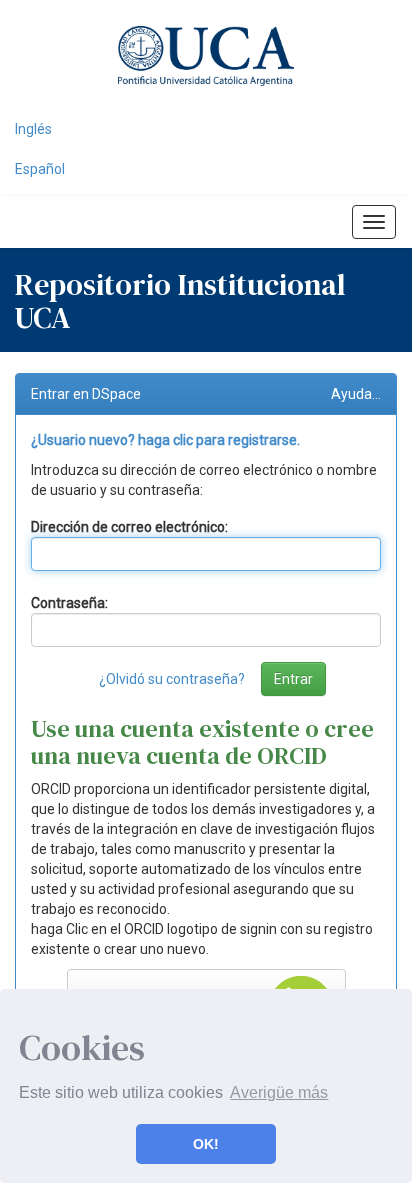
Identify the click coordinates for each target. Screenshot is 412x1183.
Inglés (33, 129)
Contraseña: (69, 603)
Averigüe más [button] (279, 1092)
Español (40, 169)
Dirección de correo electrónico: (129, 527)
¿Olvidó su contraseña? (172, 679)
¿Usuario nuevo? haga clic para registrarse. (165, 440)
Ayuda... (356, 394)
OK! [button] (206, 1144)
